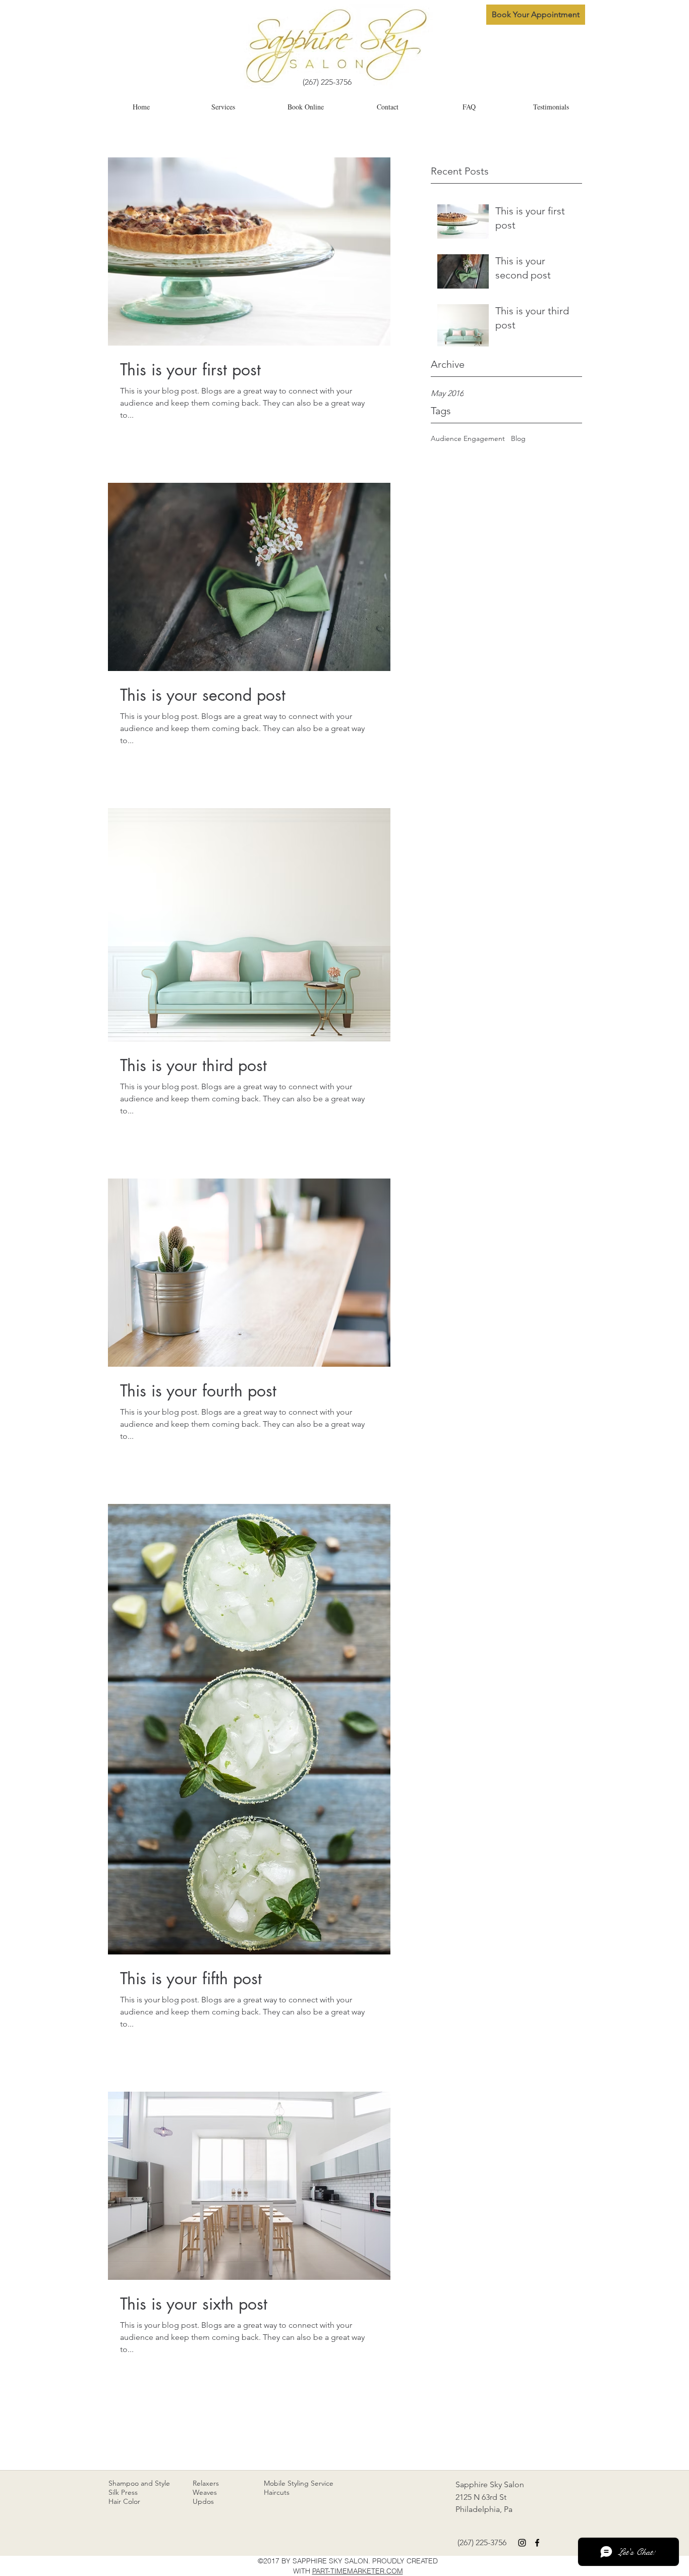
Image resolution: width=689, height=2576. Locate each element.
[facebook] (537, 2543)
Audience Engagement (468, 438)
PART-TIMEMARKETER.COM (358, 2571)
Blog (518, 438)
